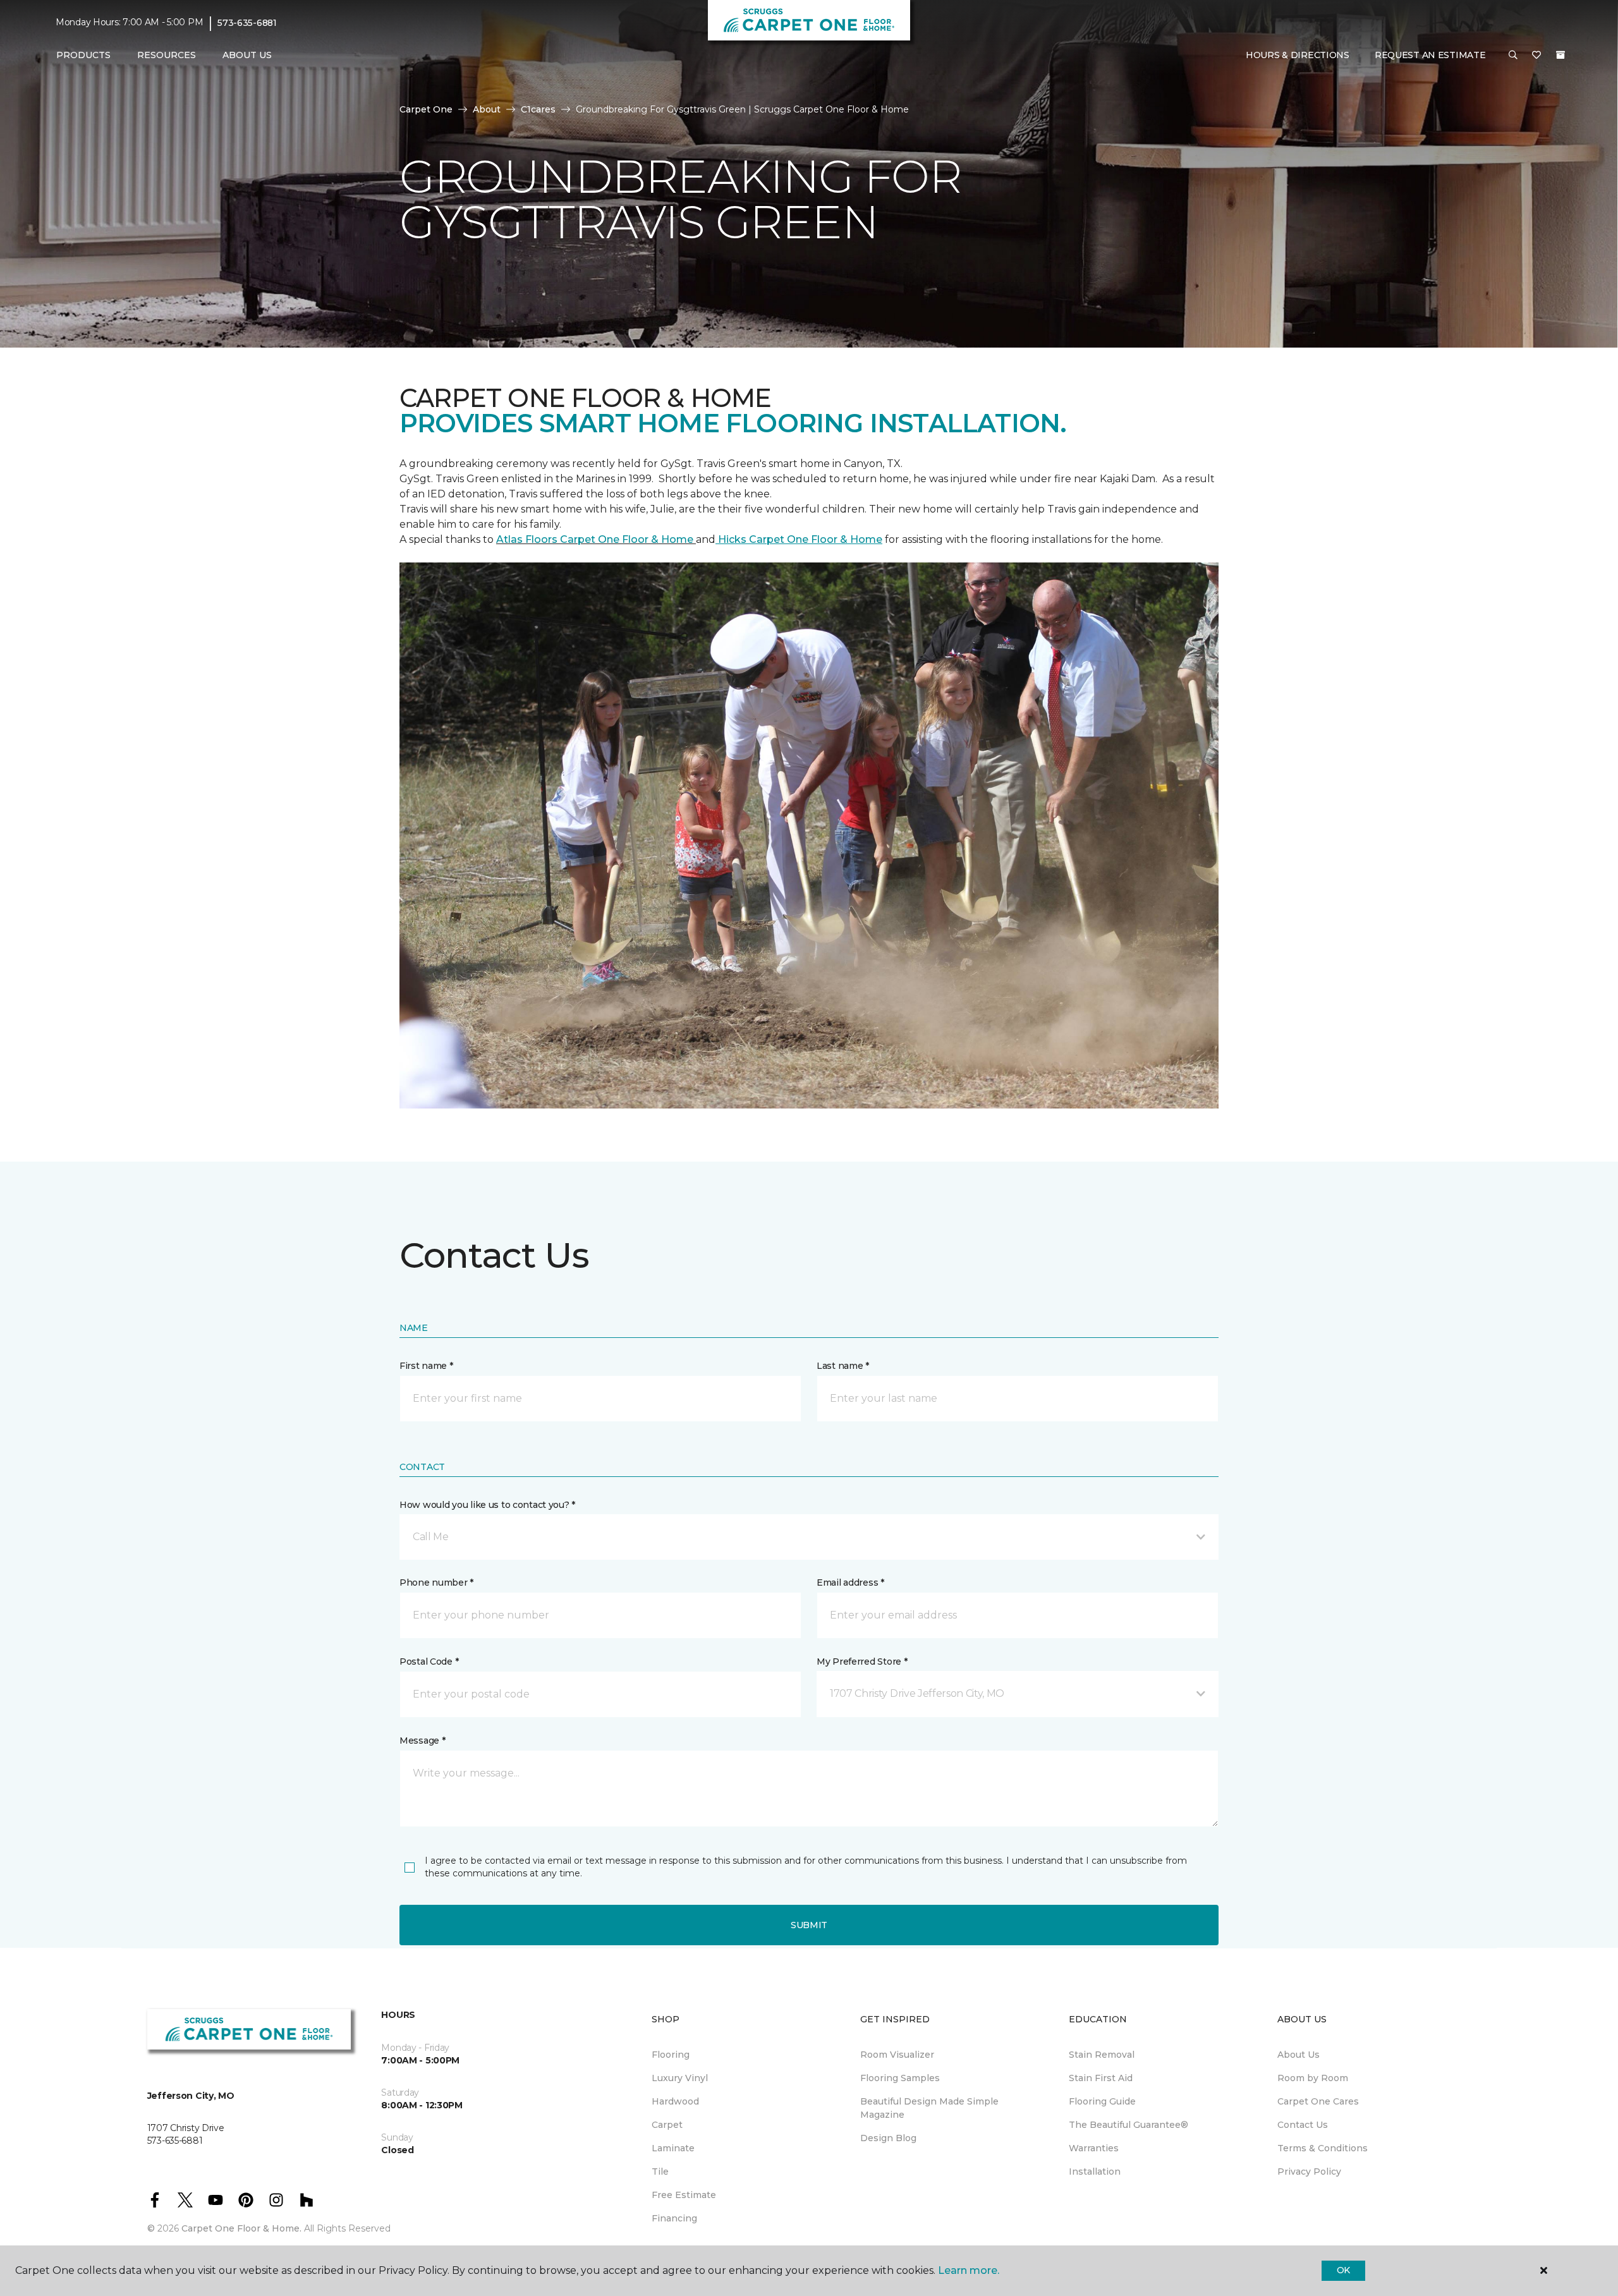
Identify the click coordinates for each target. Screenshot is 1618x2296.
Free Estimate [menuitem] (684, 2195)
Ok (1343, 2270)
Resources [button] (167, 55)
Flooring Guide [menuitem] (1102, 2101)
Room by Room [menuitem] (1313, 2078)
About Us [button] (247, 55)
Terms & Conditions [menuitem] (1323, 2148)
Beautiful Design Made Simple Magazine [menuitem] (929, 2108)
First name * (426, 1366)
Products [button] (83, 55)
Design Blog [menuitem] (888, 2138)
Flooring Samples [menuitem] (900, 2078)
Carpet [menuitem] (667, 2125)
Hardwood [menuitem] (675, 2101)
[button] (1513, 56)
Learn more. (969, 2270)
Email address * (850, 1582)
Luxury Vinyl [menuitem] (680, 2078)
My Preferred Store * (862, 1661)
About (487, 109)
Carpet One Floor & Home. (241, 2228)
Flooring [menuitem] (671, 2055)
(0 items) (1560, 55)
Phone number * (436, 1582)
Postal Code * (429, 1661)
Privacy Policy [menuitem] (1309, 2171)
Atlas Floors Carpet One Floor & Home (596, 539)
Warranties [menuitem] (1094, 2148)
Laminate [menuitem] (673, 2148)
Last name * (843, 1366)
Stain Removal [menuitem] (1102, 2055)
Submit (809, 1925)
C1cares (538, 109)
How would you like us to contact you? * (487, 1505)
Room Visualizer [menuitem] (897, 2055)
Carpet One (426, 109)
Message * (422, 1740)
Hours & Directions (1298, 55)
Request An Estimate (1430, 55)
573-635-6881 (247, 23)
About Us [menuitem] (1299, 2055)
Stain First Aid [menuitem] (1101, 2078)
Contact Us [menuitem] (1303, 2125)
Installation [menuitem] (1095, 2171)
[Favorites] (1536, 56)
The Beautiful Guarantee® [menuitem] (1128, 2125)
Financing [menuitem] (674, 2218)
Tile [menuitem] (660, 2171)
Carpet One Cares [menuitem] (1318, 2101)
